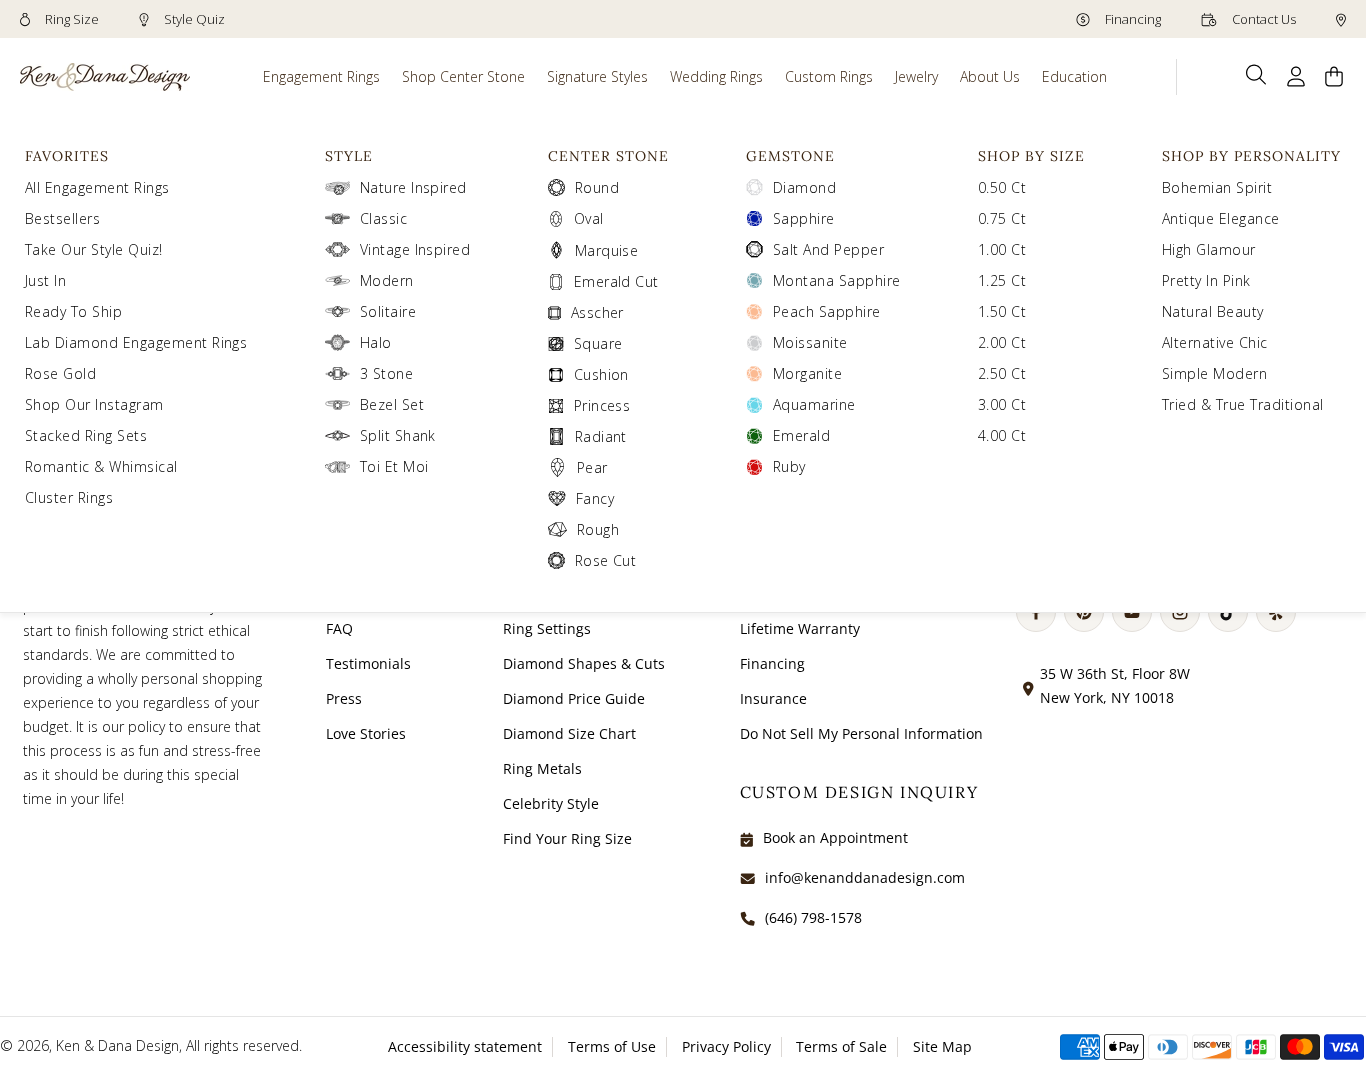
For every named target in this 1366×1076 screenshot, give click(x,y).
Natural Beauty (1213, 311)
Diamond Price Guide (574, 698)
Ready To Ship (73, 311)
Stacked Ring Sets (86, 435)
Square (598, 343)
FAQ (339, 628)
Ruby (789, 466)
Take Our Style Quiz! (94, 249)
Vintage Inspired (415, 249)
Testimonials (368, 663)
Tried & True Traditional (1243, 404)
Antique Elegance (1221, 218)
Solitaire (388, 311)
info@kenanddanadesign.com (865, 877)
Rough (598, 529)
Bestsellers (62, 218)
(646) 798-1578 (813, 917)
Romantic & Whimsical (101, 466)
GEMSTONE (790, 156)
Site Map (942, 1046)
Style (349, 156)
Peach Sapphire (827, 311)
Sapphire (804, 218)
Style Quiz (193, 19)
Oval (589, 218)
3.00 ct (1002, 404)
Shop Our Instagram (94, 404)
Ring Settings (547, 628)
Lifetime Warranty (800, 628)
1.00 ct (1002, 249)
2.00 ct (1002, 342)
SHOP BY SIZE (1031, 156)
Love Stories (366, 733)
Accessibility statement (465, 1046)
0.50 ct (1002, 187)
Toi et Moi (394, 466)
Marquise (607, 250)
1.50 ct (1002, 311)
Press (344, 698)
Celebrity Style (551, 803)
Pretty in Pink (1206, 280)
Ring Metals (542, 768)
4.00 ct (1002, 435)
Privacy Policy (726, 1046)
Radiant (601, 436)
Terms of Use (612, 1046)
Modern (387, 280)
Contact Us (1262, 19)
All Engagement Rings (97, 187)
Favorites (67, 156)
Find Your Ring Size (567, 838)
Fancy (595, 498)
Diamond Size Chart (569, 733)
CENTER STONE (608, 156)
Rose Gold (60, 373)
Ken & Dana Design (117, 1045)
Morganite (807, 373)
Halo (376, 342)
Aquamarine (814, 404)
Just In (45, 280)
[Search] (1256, 75)
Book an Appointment (835, 837)
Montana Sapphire (837, 280)
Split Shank (398, 435)
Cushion (601, 374)
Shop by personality (1251, 156)
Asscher (597, 312)
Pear (592, 467)
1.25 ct (1002, 280)
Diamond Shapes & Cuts (584, 663)
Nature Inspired (413, 187)
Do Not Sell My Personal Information (861, 733)
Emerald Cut (616, 281)
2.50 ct (1002, 373)
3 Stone (386, 373)
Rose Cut (606, 560)
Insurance (773, 698)
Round (597, 187)
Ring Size (70, 19)
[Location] (1341, 19)
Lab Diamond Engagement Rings (136, 342)
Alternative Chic (1215, 342)
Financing (1131, 19)
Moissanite (810, 342)
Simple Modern (1214, 373)
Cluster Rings (69, 497)
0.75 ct (1002, 218)
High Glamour (1209, 249)
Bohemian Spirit (1217, 187)
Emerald (801, 435)
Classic (383, 218)
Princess (602, 405)
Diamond (804, 187)
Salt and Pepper (828, 249)
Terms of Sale (841, 1046)
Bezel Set (392, 404)
